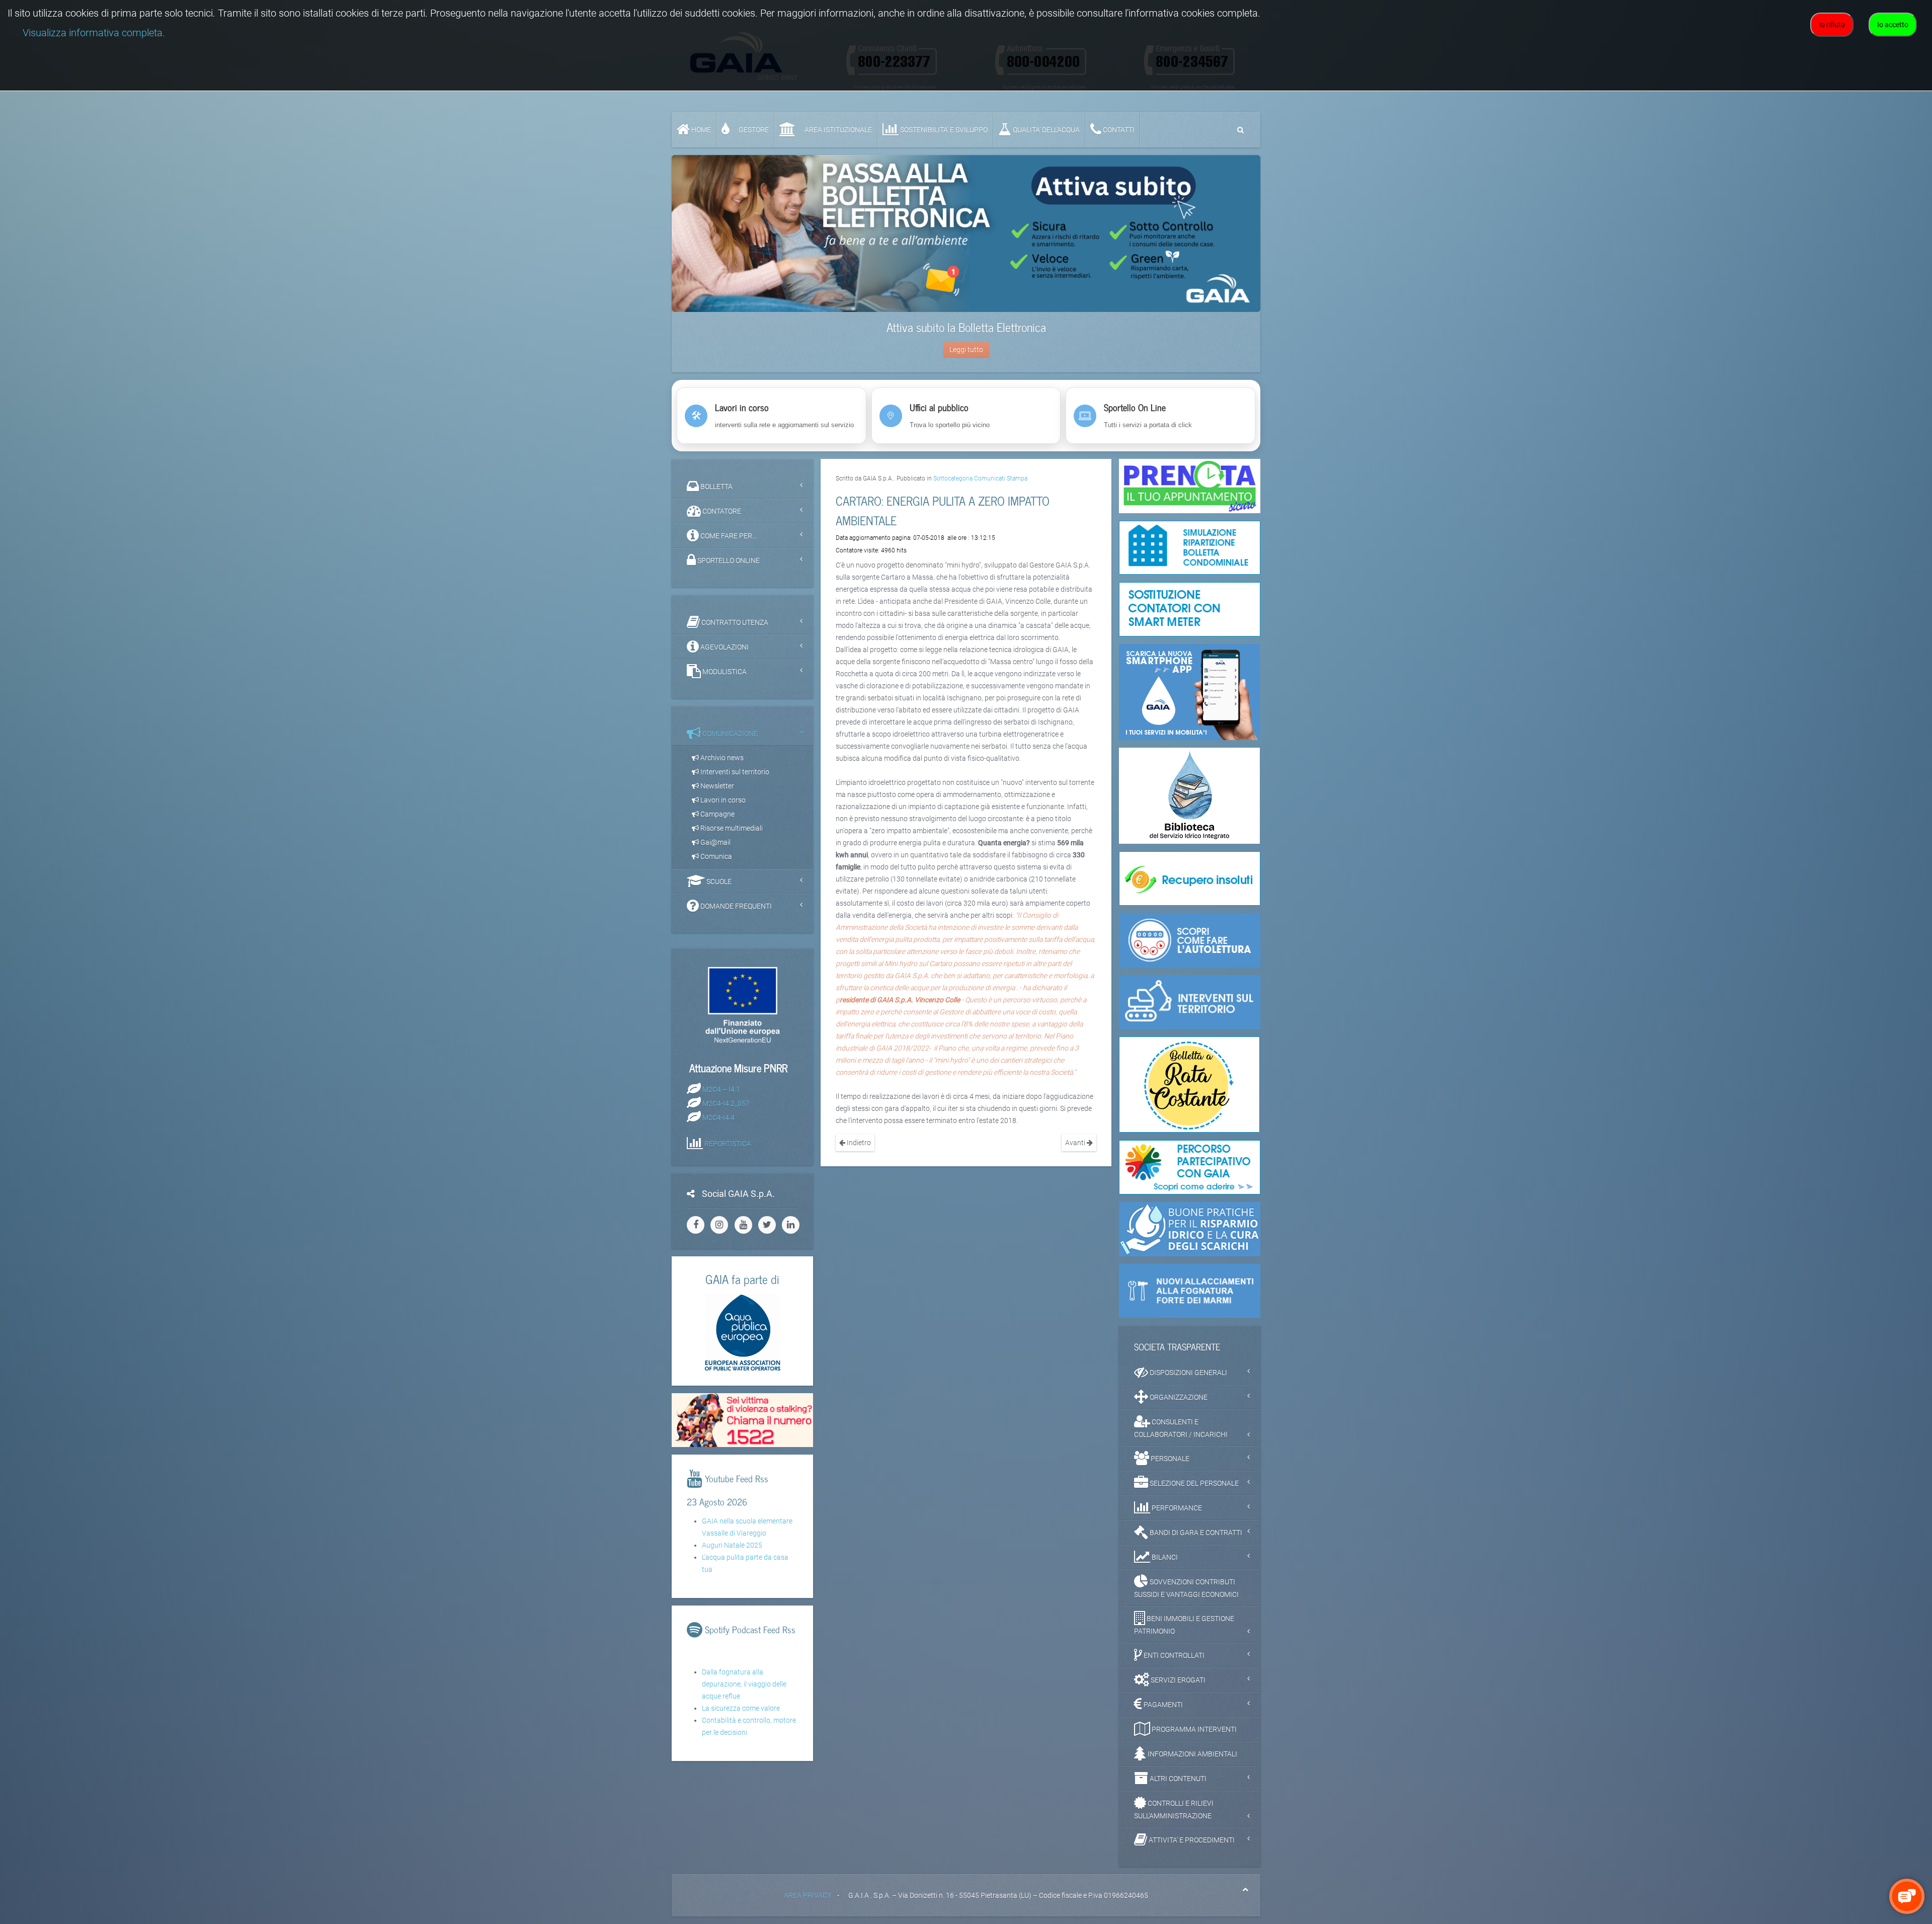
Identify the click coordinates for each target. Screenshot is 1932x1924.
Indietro (858, 1143)
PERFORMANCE (1176, 1508)
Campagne (717, 814)
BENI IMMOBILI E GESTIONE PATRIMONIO (1184, 1625)
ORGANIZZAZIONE (1178, 1397)
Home (700, 130)
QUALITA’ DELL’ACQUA (1045, 130)
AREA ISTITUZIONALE (837, 130)
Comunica (715, 856)
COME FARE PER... (728, 536)
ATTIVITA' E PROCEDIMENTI (1191, 1840)
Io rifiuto (1832, 25)
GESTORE (753, 130)
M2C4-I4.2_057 (726, 1103)
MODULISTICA (724, 672)
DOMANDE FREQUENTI (735, 906)
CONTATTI (1118, 130)
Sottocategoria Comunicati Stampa (980, 478)
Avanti (1076, 1143)
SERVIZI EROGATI (1177, 1680)
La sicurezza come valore (741, 1708)
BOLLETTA (716, 487)
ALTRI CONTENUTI (1177, 1779)
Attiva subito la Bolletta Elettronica (966, 327)
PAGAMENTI (1162, 1705)
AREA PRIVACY (808, 1895)
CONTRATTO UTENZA (734, 622)
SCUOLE (718, 881)
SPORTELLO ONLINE (728, 560)
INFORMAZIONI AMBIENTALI (1192, 1754)
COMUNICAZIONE (729, 734)
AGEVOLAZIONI (724, 647)
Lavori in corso (722, 800)
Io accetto (1893, 25)
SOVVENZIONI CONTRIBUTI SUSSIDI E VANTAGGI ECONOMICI (1186, 1588)
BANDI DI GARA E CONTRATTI (1195, 1533)
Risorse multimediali (731, 828)
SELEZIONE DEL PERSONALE (1193, 1483)
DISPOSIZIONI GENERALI (1188, 1373)
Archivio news (721, 758)
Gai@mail (715, 842)
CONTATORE (721, 511)
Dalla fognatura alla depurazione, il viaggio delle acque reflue (744, 1684)
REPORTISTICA (728, 1143)
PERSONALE (1169, 1459)
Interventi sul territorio (734, 772)
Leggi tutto (966, 350)
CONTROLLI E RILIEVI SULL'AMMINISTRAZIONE (1174, 1810)
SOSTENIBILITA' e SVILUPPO (943, 130)
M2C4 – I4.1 (721, 1089)
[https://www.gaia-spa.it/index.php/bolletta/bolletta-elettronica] (966, 233)
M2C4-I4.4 (718, 1117)
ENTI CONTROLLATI (1173, 1655)
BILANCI (1164, 1557)
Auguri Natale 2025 (732, 1545)
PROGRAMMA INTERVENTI (1193, 1729)
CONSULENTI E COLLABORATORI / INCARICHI (1181, 1428)
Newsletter (716, 786)
